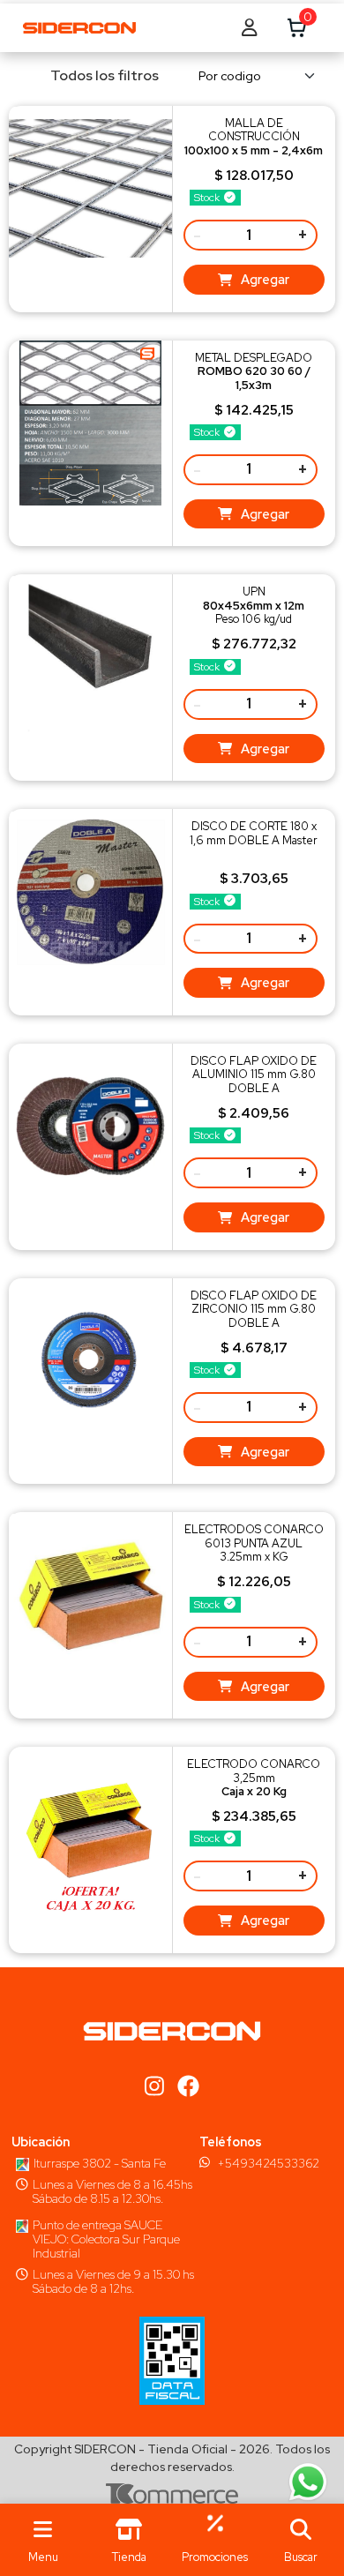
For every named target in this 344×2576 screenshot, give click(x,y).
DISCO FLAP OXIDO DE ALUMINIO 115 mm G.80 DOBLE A (254, 1075)
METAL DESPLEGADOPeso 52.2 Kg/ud (254, 378)
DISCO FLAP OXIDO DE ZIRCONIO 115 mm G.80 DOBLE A (254, 1309)
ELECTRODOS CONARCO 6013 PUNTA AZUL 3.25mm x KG (254, 1543)
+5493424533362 (268, 2163)
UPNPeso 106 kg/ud (254, 605)
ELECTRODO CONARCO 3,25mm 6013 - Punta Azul (254, 1784)
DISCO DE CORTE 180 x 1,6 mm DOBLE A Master (254, 833)
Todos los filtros (105, 75)
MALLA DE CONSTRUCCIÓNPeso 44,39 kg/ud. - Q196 (254, 143)
